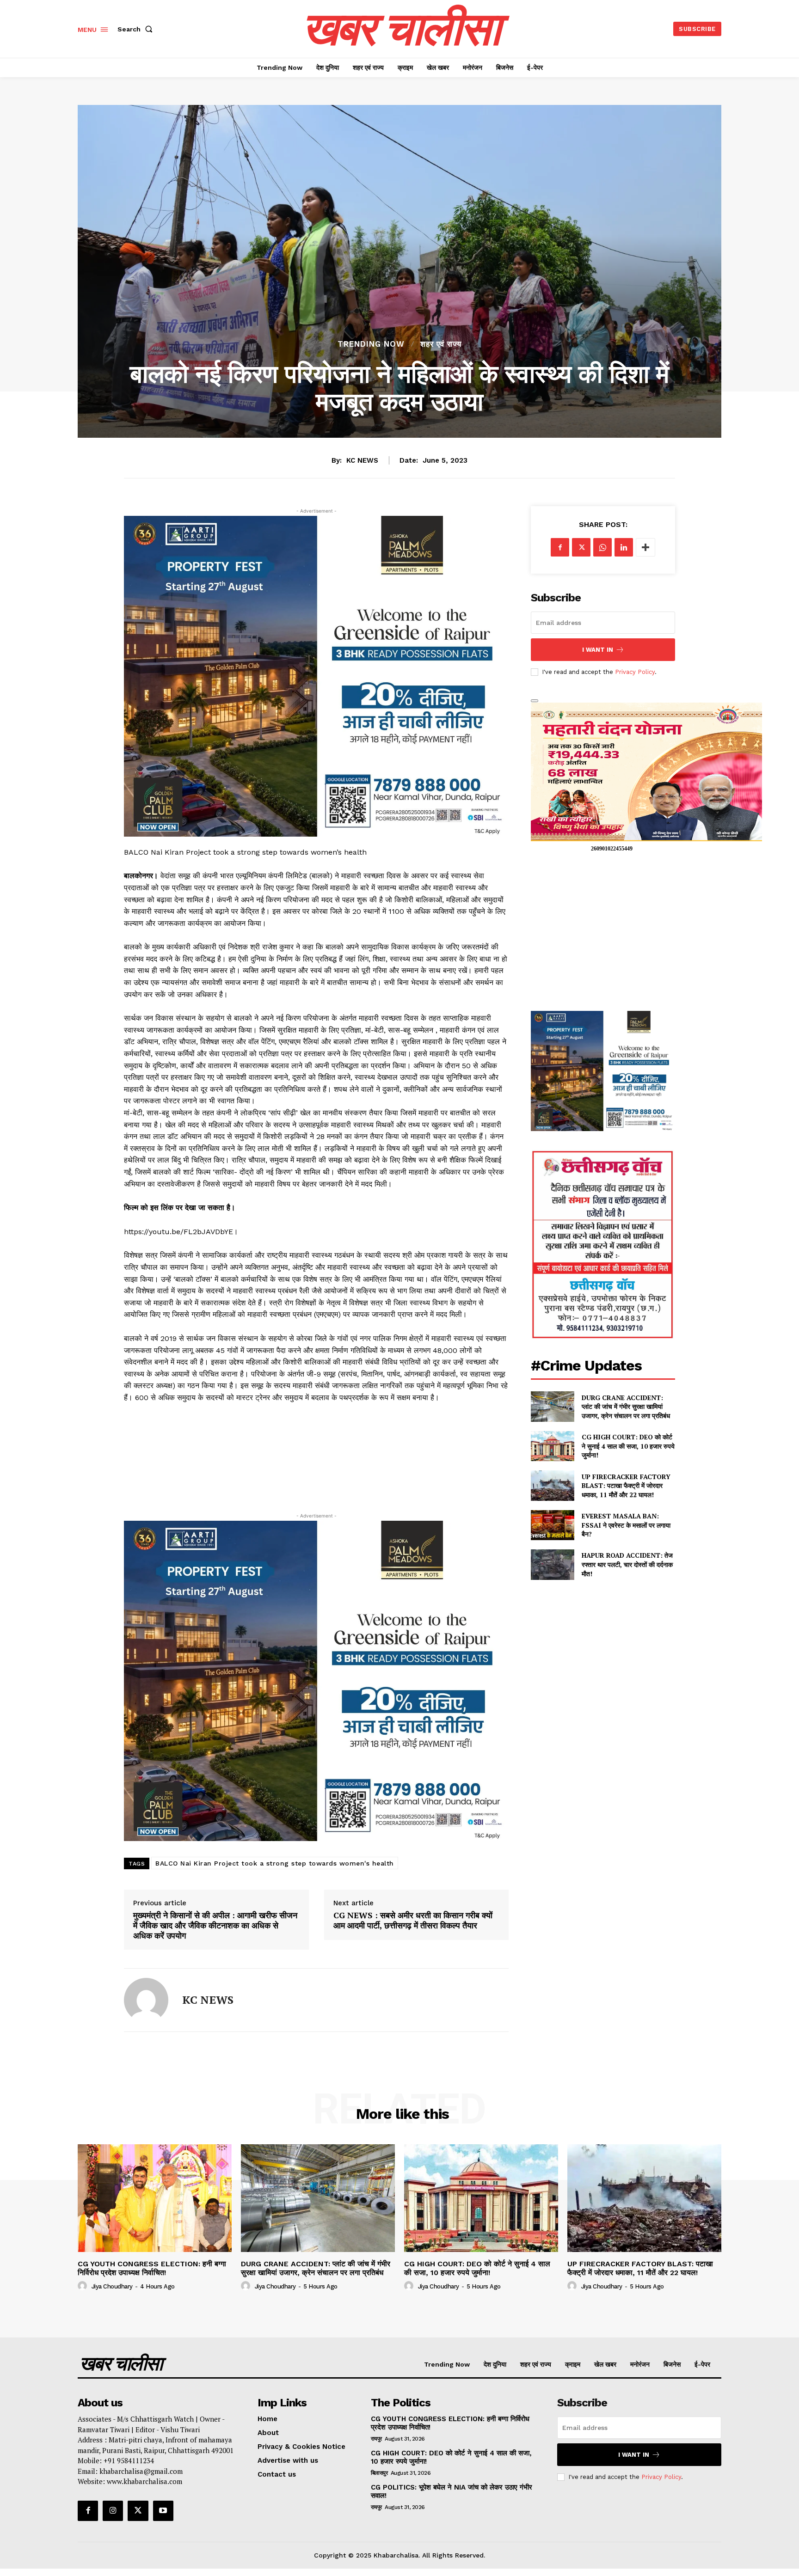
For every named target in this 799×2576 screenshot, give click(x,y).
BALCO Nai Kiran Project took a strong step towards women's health (275, 1863)
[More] (645, 547)
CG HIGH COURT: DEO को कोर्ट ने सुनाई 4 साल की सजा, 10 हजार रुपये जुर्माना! (628, 1446)
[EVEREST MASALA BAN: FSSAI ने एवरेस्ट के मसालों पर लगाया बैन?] (552, 1525)
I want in (598, 650)
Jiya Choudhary (112, 2286)
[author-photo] (84, 2286)
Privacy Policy (635, 672)
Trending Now (371, 344)
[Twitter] (581, 547)
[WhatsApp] (602, 547)
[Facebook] (560, 547)
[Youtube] (163, 2511)
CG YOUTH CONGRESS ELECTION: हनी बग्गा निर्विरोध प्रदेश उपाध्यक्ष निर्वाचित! (152, 2268)
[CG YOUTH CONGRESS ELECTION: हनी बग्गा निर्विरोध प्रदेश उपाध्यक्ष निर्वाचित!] (155, 2198)
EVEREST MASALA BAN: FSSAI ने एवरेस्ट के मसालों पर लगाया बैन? (626, 1525)
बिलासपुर (379, 2473)
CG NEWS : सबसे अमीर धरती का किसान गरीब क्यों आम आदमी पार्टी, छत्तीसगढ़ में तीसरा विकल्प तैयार (413, 1920)
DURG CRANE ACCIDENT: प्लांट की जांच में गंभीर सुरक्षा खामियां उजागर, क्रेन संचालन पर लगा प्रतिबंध (626, 1407)
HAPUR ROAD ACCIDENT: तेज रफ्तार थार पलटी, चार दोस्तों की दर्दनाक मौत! (627, 1564)
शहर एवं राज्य (441, 344)
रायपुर (376, 2439)
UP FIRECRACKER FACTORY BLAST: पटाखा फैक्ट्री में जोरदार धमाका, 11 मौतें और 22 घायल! (626, 1486)
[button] (137, 29)
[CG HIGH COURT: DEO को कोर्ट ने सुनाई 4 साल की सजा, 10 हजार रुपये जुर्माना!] (552, 1446)
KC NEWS (362, 460)
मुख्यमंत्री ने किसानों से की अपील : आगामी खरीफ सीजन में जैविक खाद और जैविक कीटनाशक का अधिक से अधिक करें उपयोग (215, 1925)
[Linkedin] (624, 547)
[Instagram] (113, 2511)
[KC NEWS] (146, 2000)
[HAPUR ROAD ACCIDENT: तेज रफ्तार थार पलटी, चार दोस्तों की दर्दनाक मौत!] (552, 1564)
